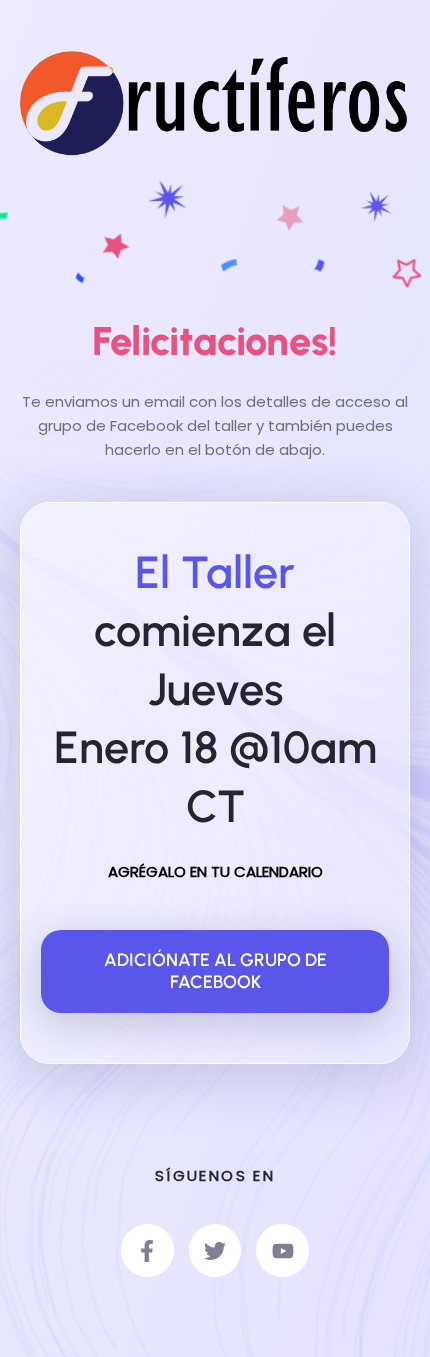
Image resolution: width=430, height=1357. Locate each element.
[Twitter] (215, 1250)
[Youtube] (282, 1250)
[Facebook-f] (147, 1250)
